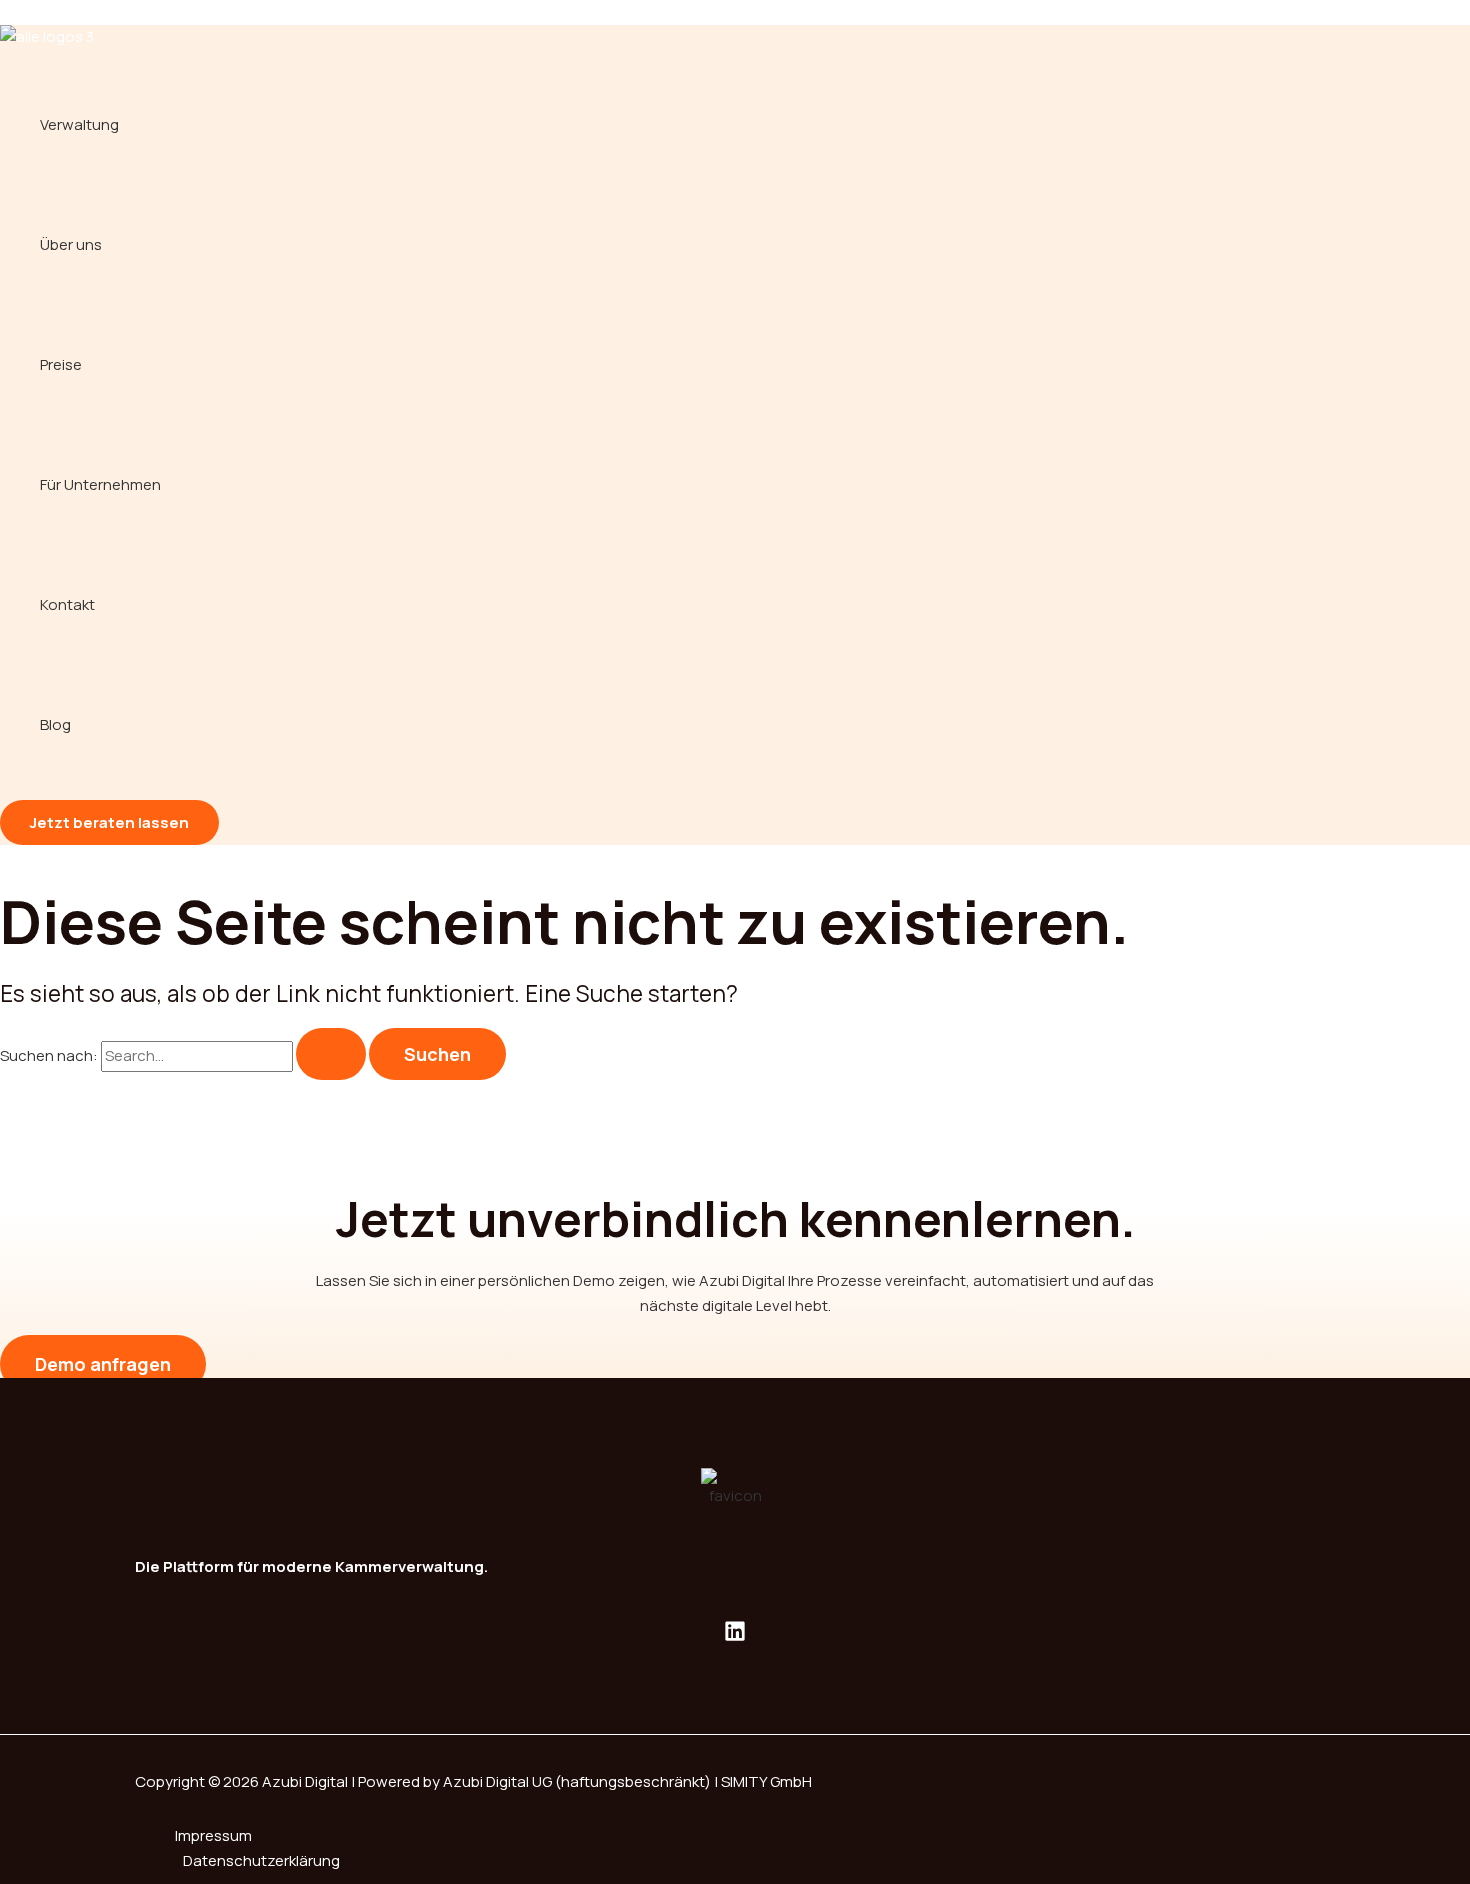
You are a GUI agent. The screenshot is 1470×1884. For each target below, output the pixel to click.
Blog (55, 724)
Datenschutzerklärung (261, 1860)
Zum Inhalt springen (69, 11)
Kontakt (67, 604)
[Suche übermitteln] (331, 1054)
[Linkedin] (735, 1636)
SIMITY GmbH (766, 1781)
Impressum (213, 1835)
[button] (109, 822)
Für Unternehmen (100, 484)
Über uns (71, 244)
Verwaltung (79, 124)
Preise (61, 364)
